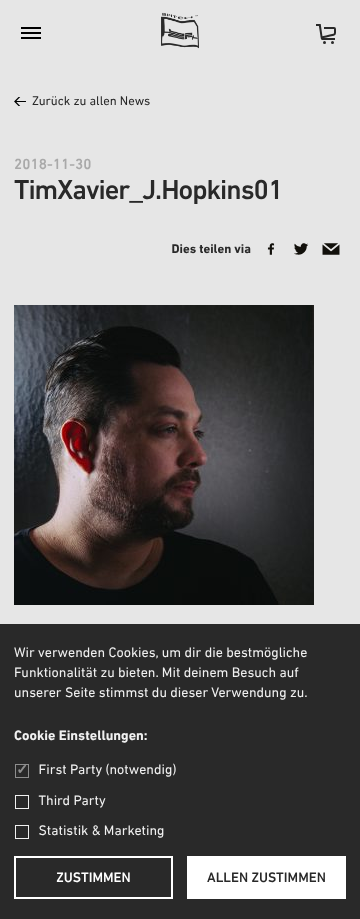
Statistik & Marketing (102, 831)
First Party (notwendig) (107, 770)
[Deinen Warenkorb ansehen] (316, 40)
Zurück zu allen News (91, 102)
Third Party (72, 801)
